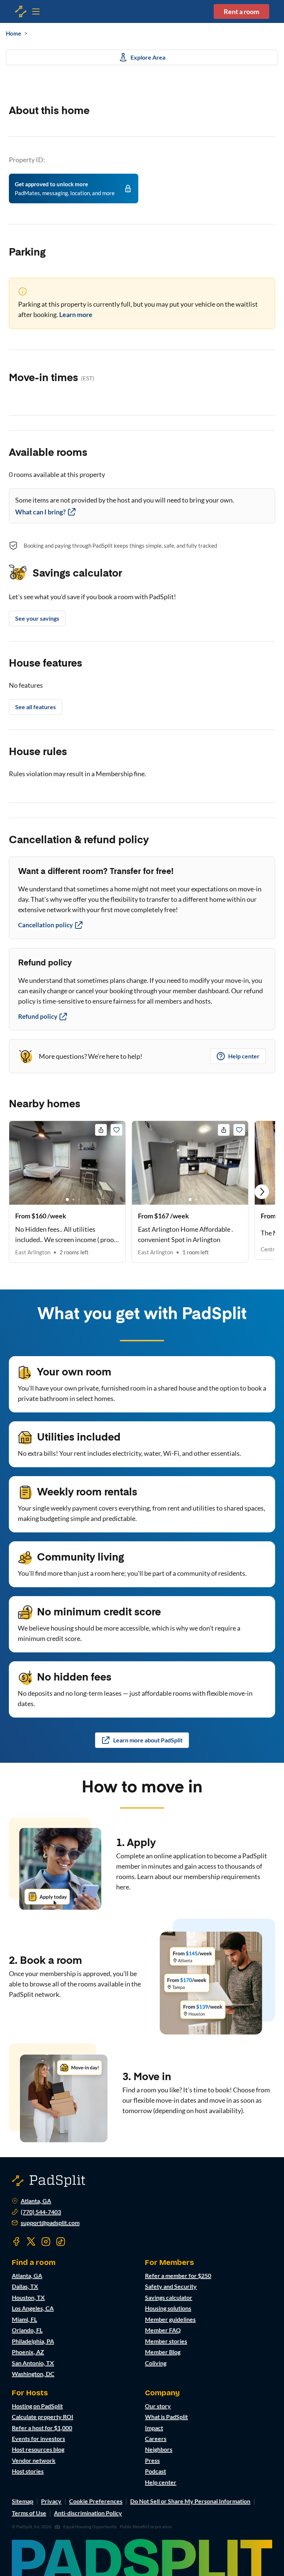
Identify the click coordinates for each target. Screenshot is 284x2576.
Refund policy (38, 1016)
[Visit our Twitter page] (31, 2242)
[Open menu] (21, 11)
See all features (35, 707)
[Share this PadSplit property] (101, 1130)
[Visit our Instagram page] (46, 2242)
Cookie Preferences (96, 2501)
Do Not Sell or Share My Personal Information (190, 2501)
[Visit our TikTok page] (61, 2242)
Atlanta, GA (36, 2201)
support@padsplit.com (50, 2223)
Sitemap (23, 2501)
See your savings (37, 618)
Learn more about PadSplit (148, 1740)
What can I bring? (40, 512)
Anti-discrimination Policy (88, 2513)
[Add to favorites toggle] (116, 1130)
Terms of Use (29, 2513)
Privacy (51, 2501)
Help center (244, 1056)
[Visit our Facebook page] (16, 2242)
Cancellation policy (45, 925)
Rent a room (241, 11)
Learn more (76, 314)
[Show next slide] (262, 1192)
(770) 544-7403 (41, 2212)
